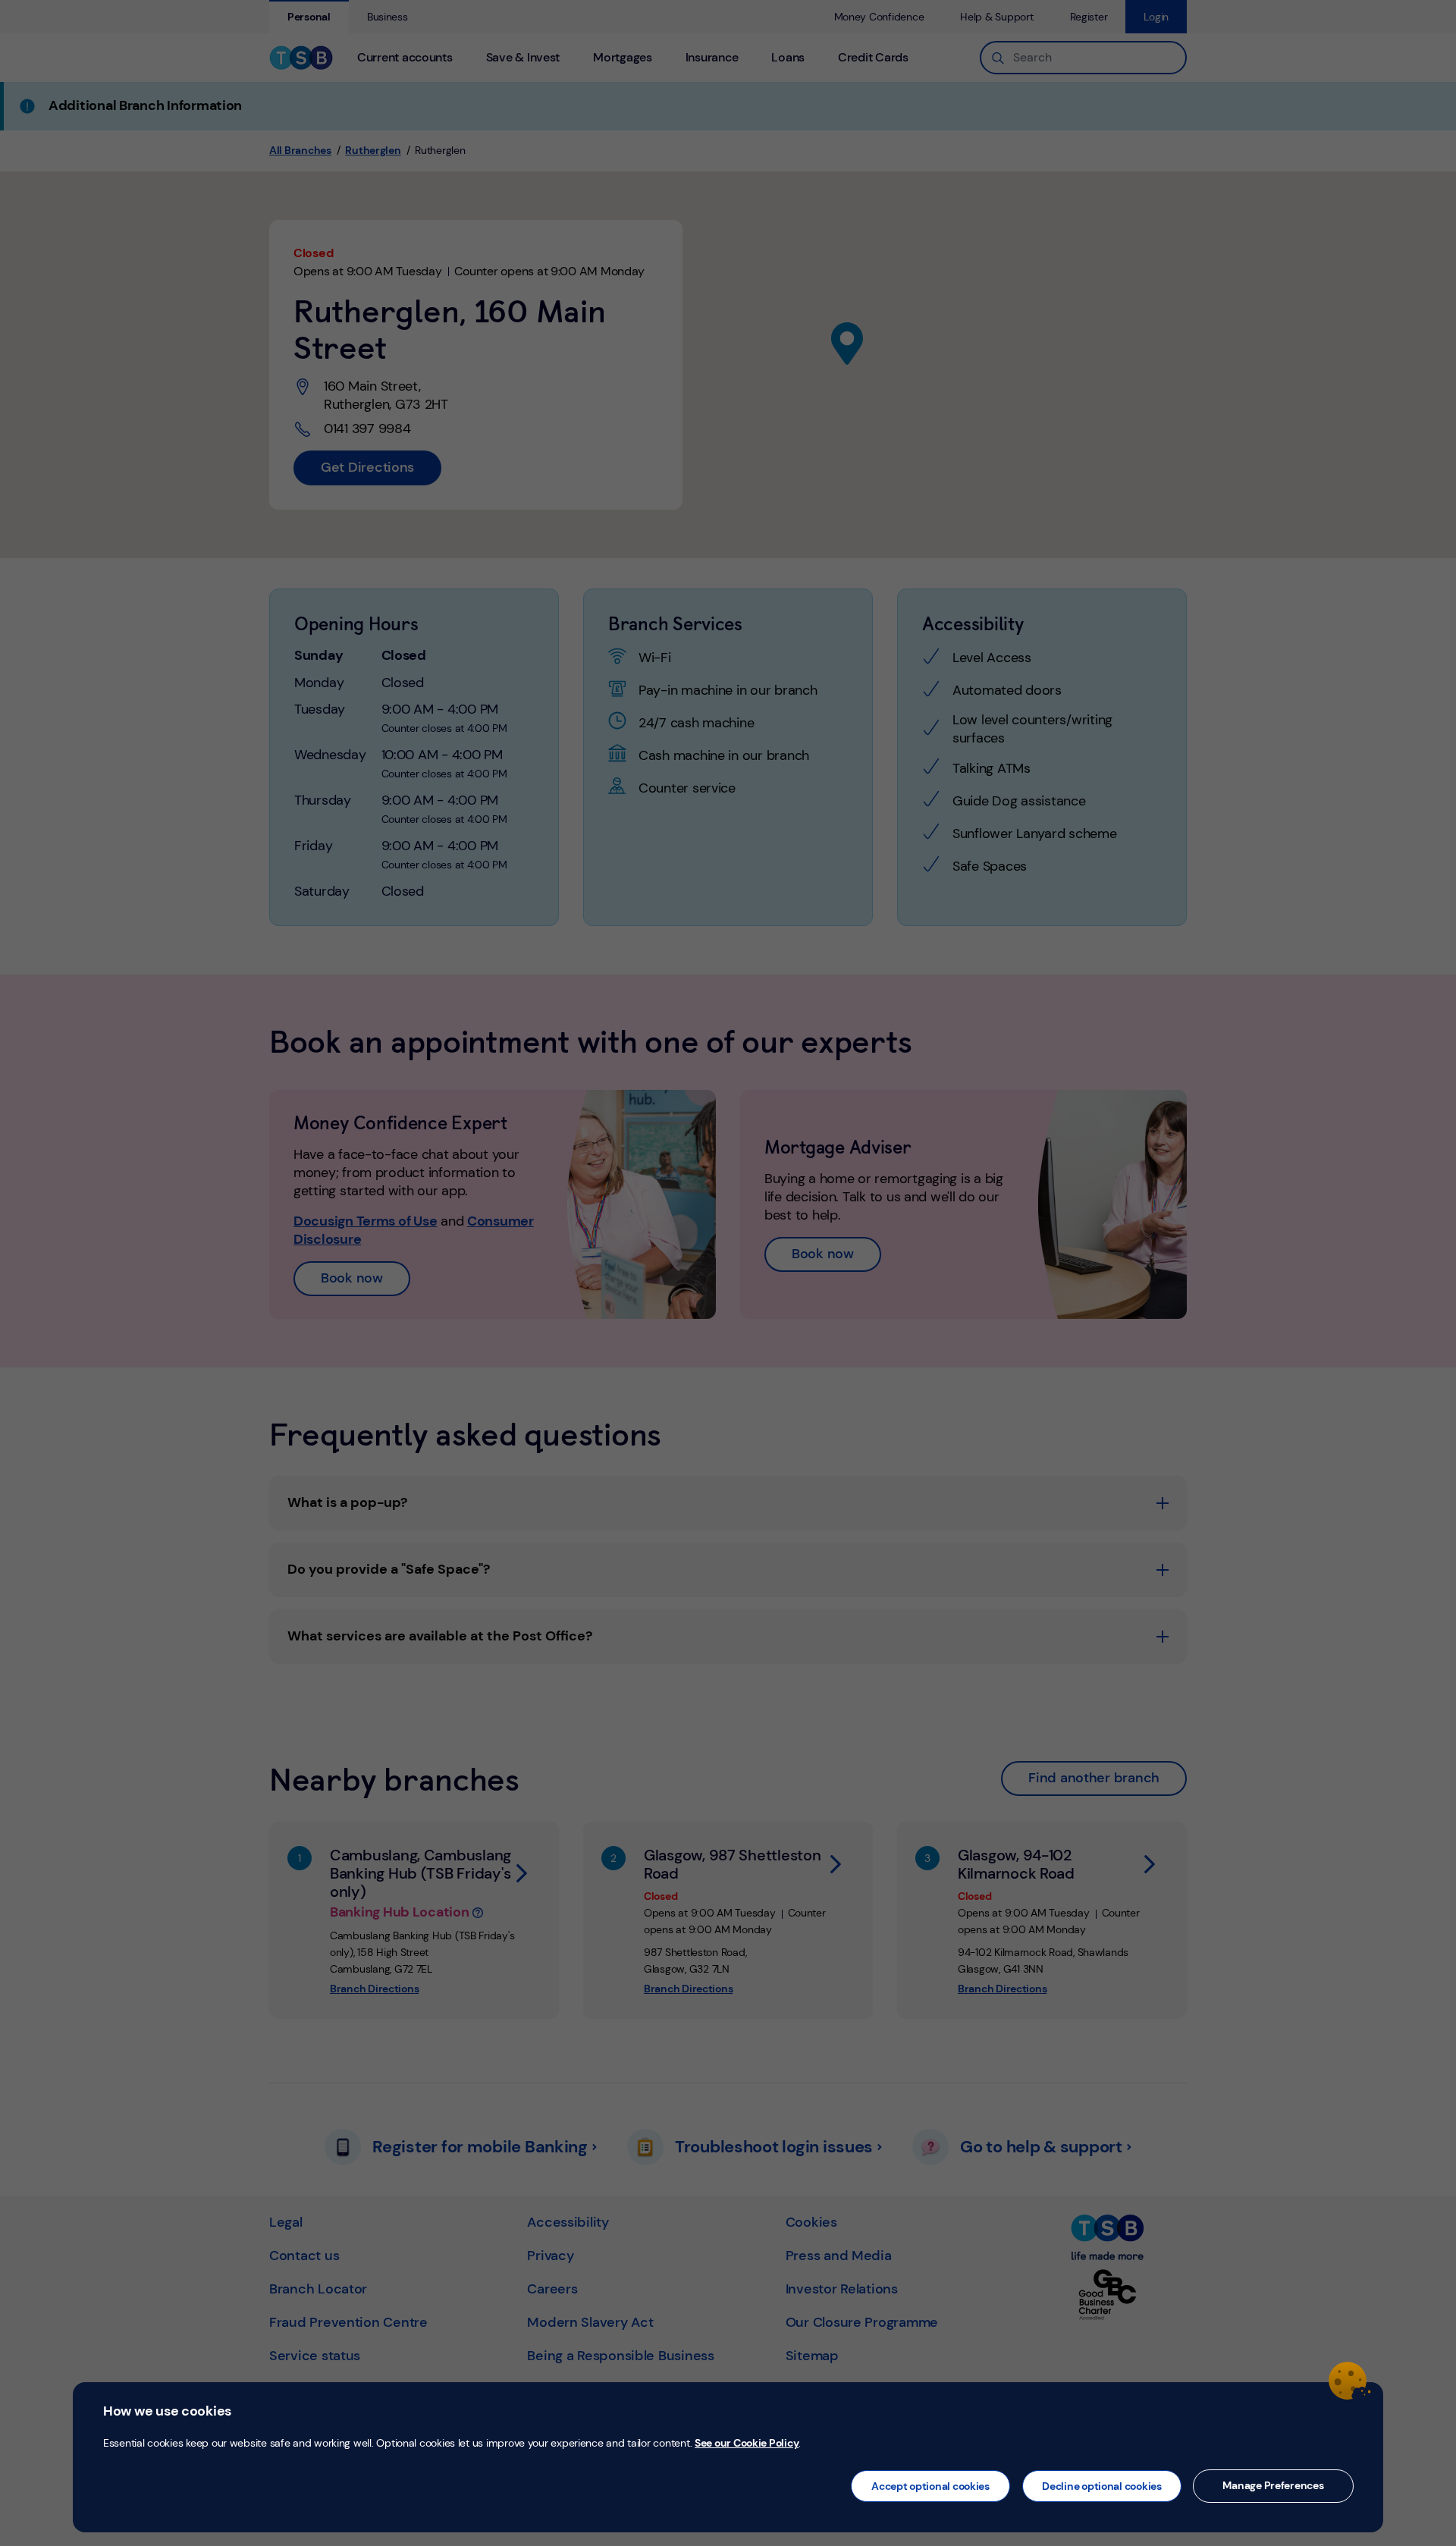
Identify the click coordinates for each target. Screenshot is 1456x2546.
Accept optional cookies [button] (930, 2486)
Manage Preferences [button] (1273, 2485)
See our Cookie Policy (747, 2443)
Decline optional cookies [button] (1102, 2486)
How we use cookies (167, 2411)
